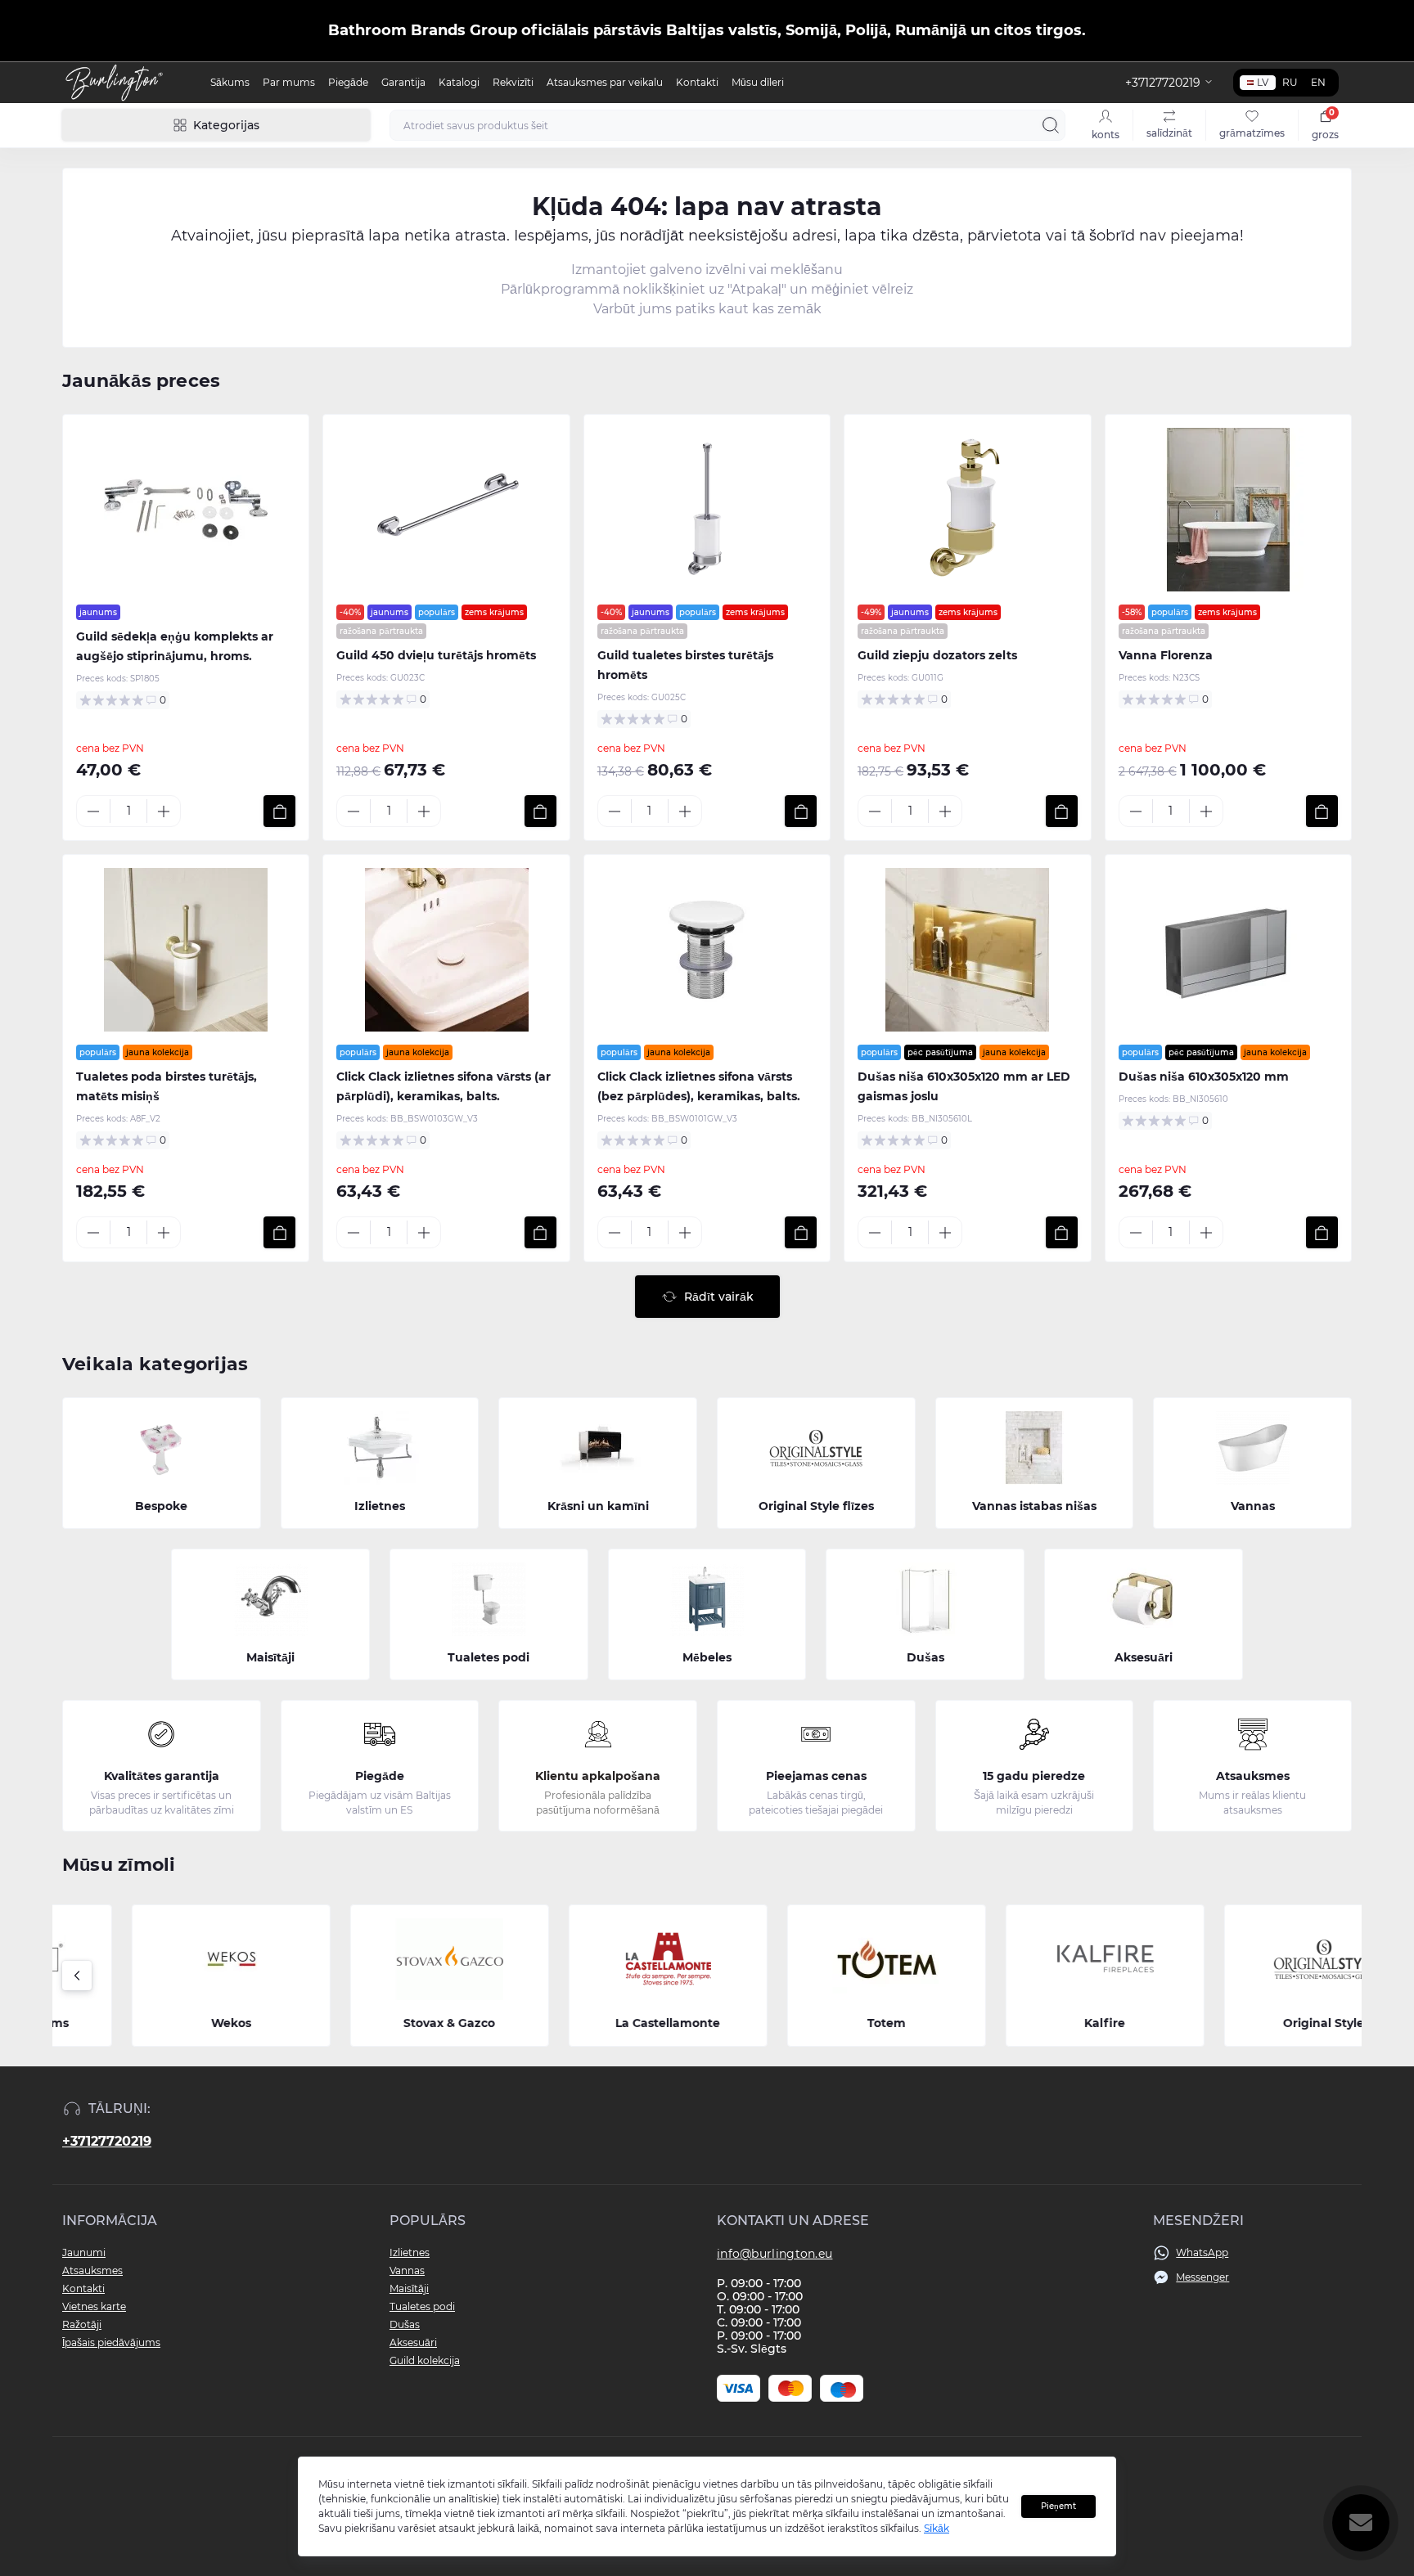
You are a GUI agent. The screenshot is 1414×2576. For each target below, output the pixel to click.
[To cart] (279, 811)
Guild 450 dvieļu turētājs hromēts (436, 655)
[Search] (1051, 125)
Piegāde (348, 82)
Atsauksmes (92, 2270)
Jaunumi (84, 2252)
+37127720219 (107, 2141)
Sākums (230, 82)
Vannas (407, 2270)
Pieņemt (1058, 2506)
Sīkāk (937, 2528)
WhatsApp (1202, 2252)
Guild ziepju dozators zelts (937, 655)
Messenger (1202, 2277)
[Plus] (164, 811)
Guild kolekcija (425, 2360)
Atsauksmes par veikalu (605, 82)
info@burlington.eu (775, 2254)
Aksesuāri (413, 2342)
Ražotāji (82, 2324)
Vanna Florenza (1166, 655)
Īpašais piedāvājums (111, 2342)
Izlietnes (410, 2252)
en (1318, 82)
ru (1290, 82)
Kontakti (697, 82)
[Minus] (93, 811)
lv (1263, 82)
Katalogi (459, 82)
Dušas (405, 2324)
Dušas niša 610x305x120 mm (1204, 1077)
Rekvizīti (513, 82)
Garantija (403, 82)
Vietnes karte (94, 2306)
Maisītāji (409, 2288)
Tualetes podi (422, 2306)
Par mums (289, 82)
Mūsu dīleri (758, 82)
